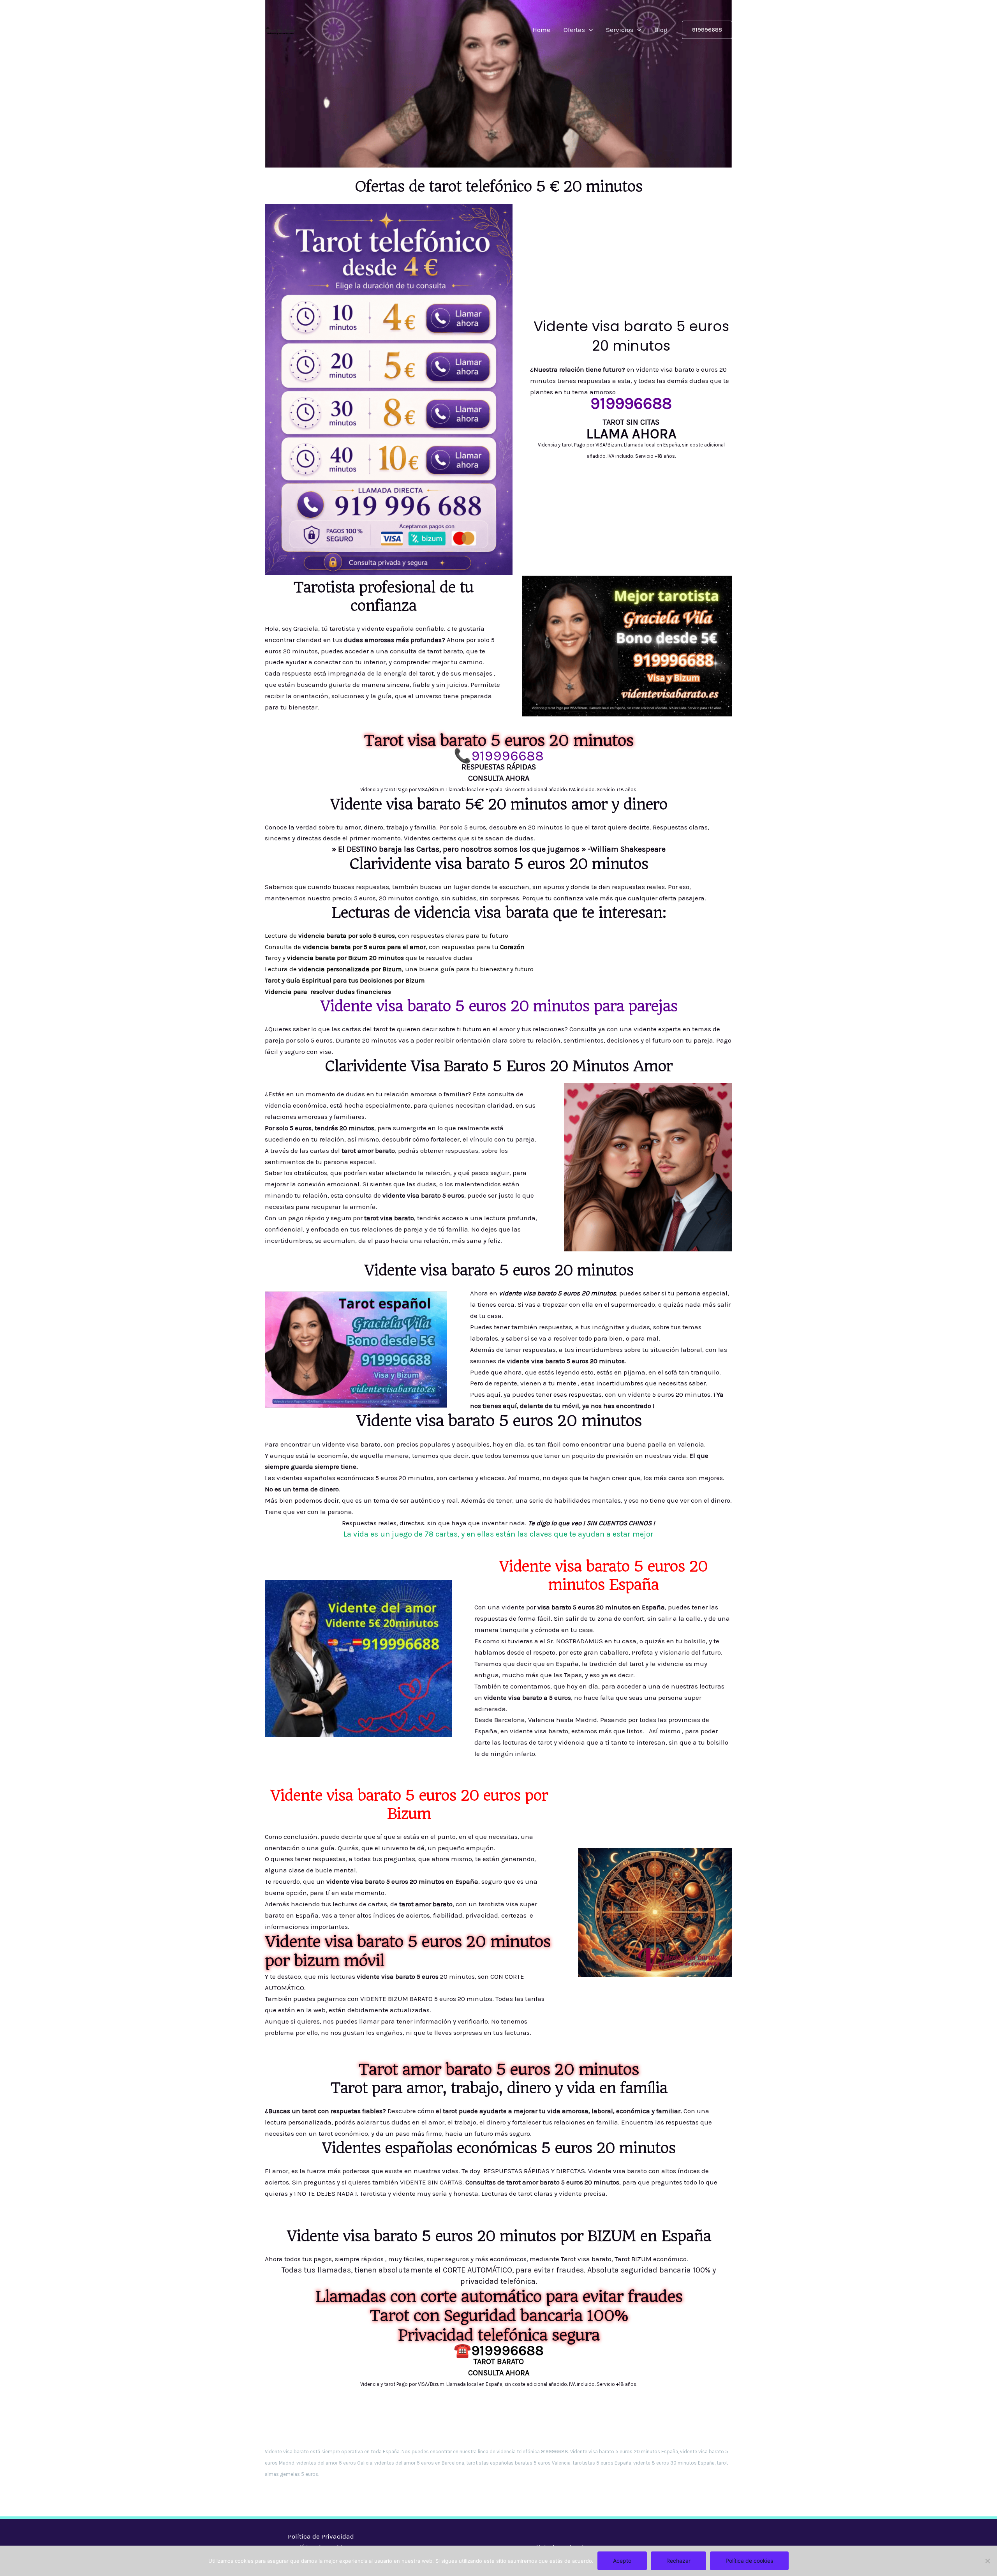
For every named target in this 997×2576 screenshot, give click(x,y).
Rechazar (678, 2561)
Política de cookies (749, 2561)
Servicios (620, 30)
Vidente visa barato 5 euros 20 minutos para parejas (499, 1006)
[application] (589, 30)
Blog (661, 30)
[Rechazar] (987, 2561)
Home (541, 30)
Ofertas (574, 30)
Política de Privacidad (321, 2536)
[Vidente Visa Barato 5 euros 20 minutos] (280, 29)
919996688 (507, 756)
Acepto (622, 2561)
